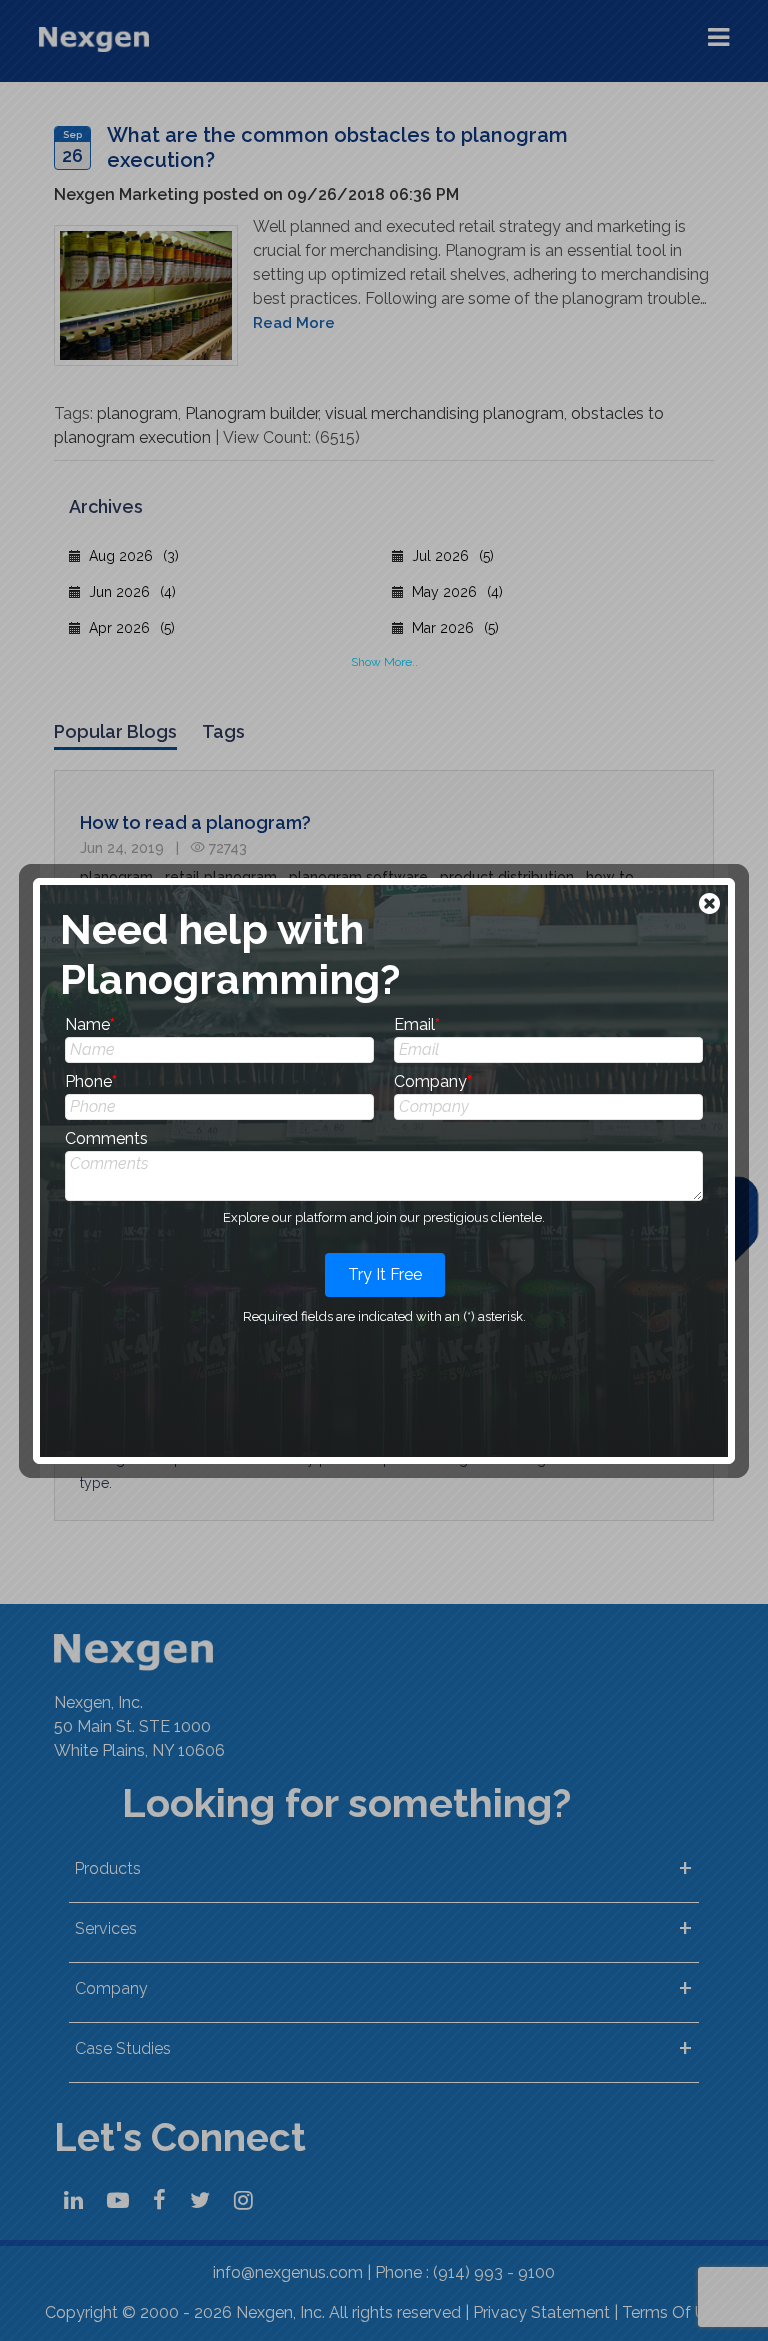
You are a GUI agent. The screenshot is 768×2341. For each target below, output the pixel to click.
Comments (106, 1138)
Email (417, 1024)
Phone (91, 1081)
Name (90, 1024)
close (711, 905)
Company (433, 1081)
